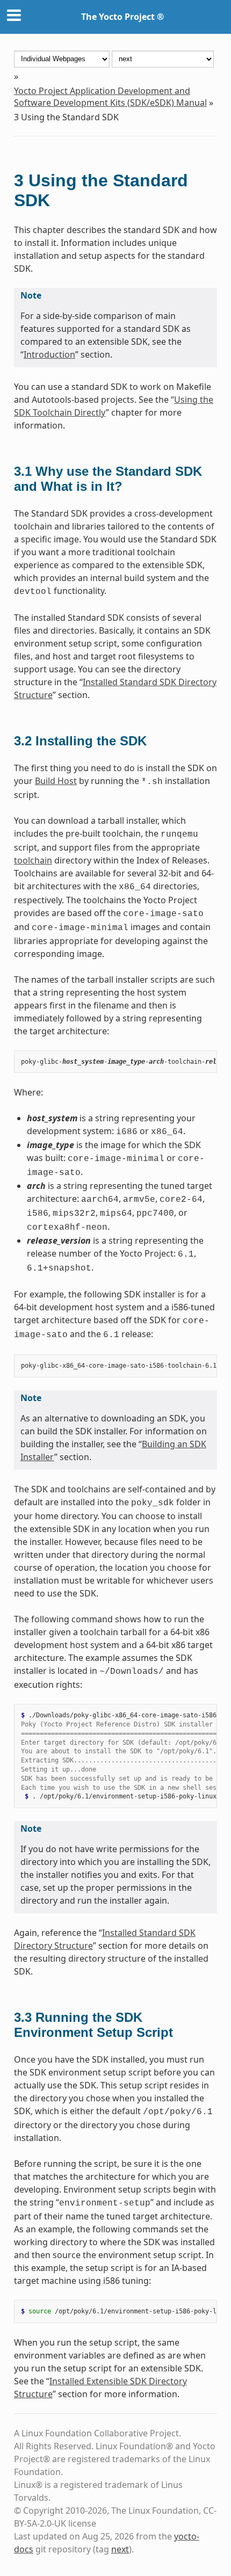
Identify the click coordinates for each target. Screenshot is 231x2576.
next (120, 2549)
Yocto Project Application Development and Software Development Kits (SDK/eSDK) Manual (110, 97)
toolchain (33, 860)
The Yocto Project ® (122, 17)
